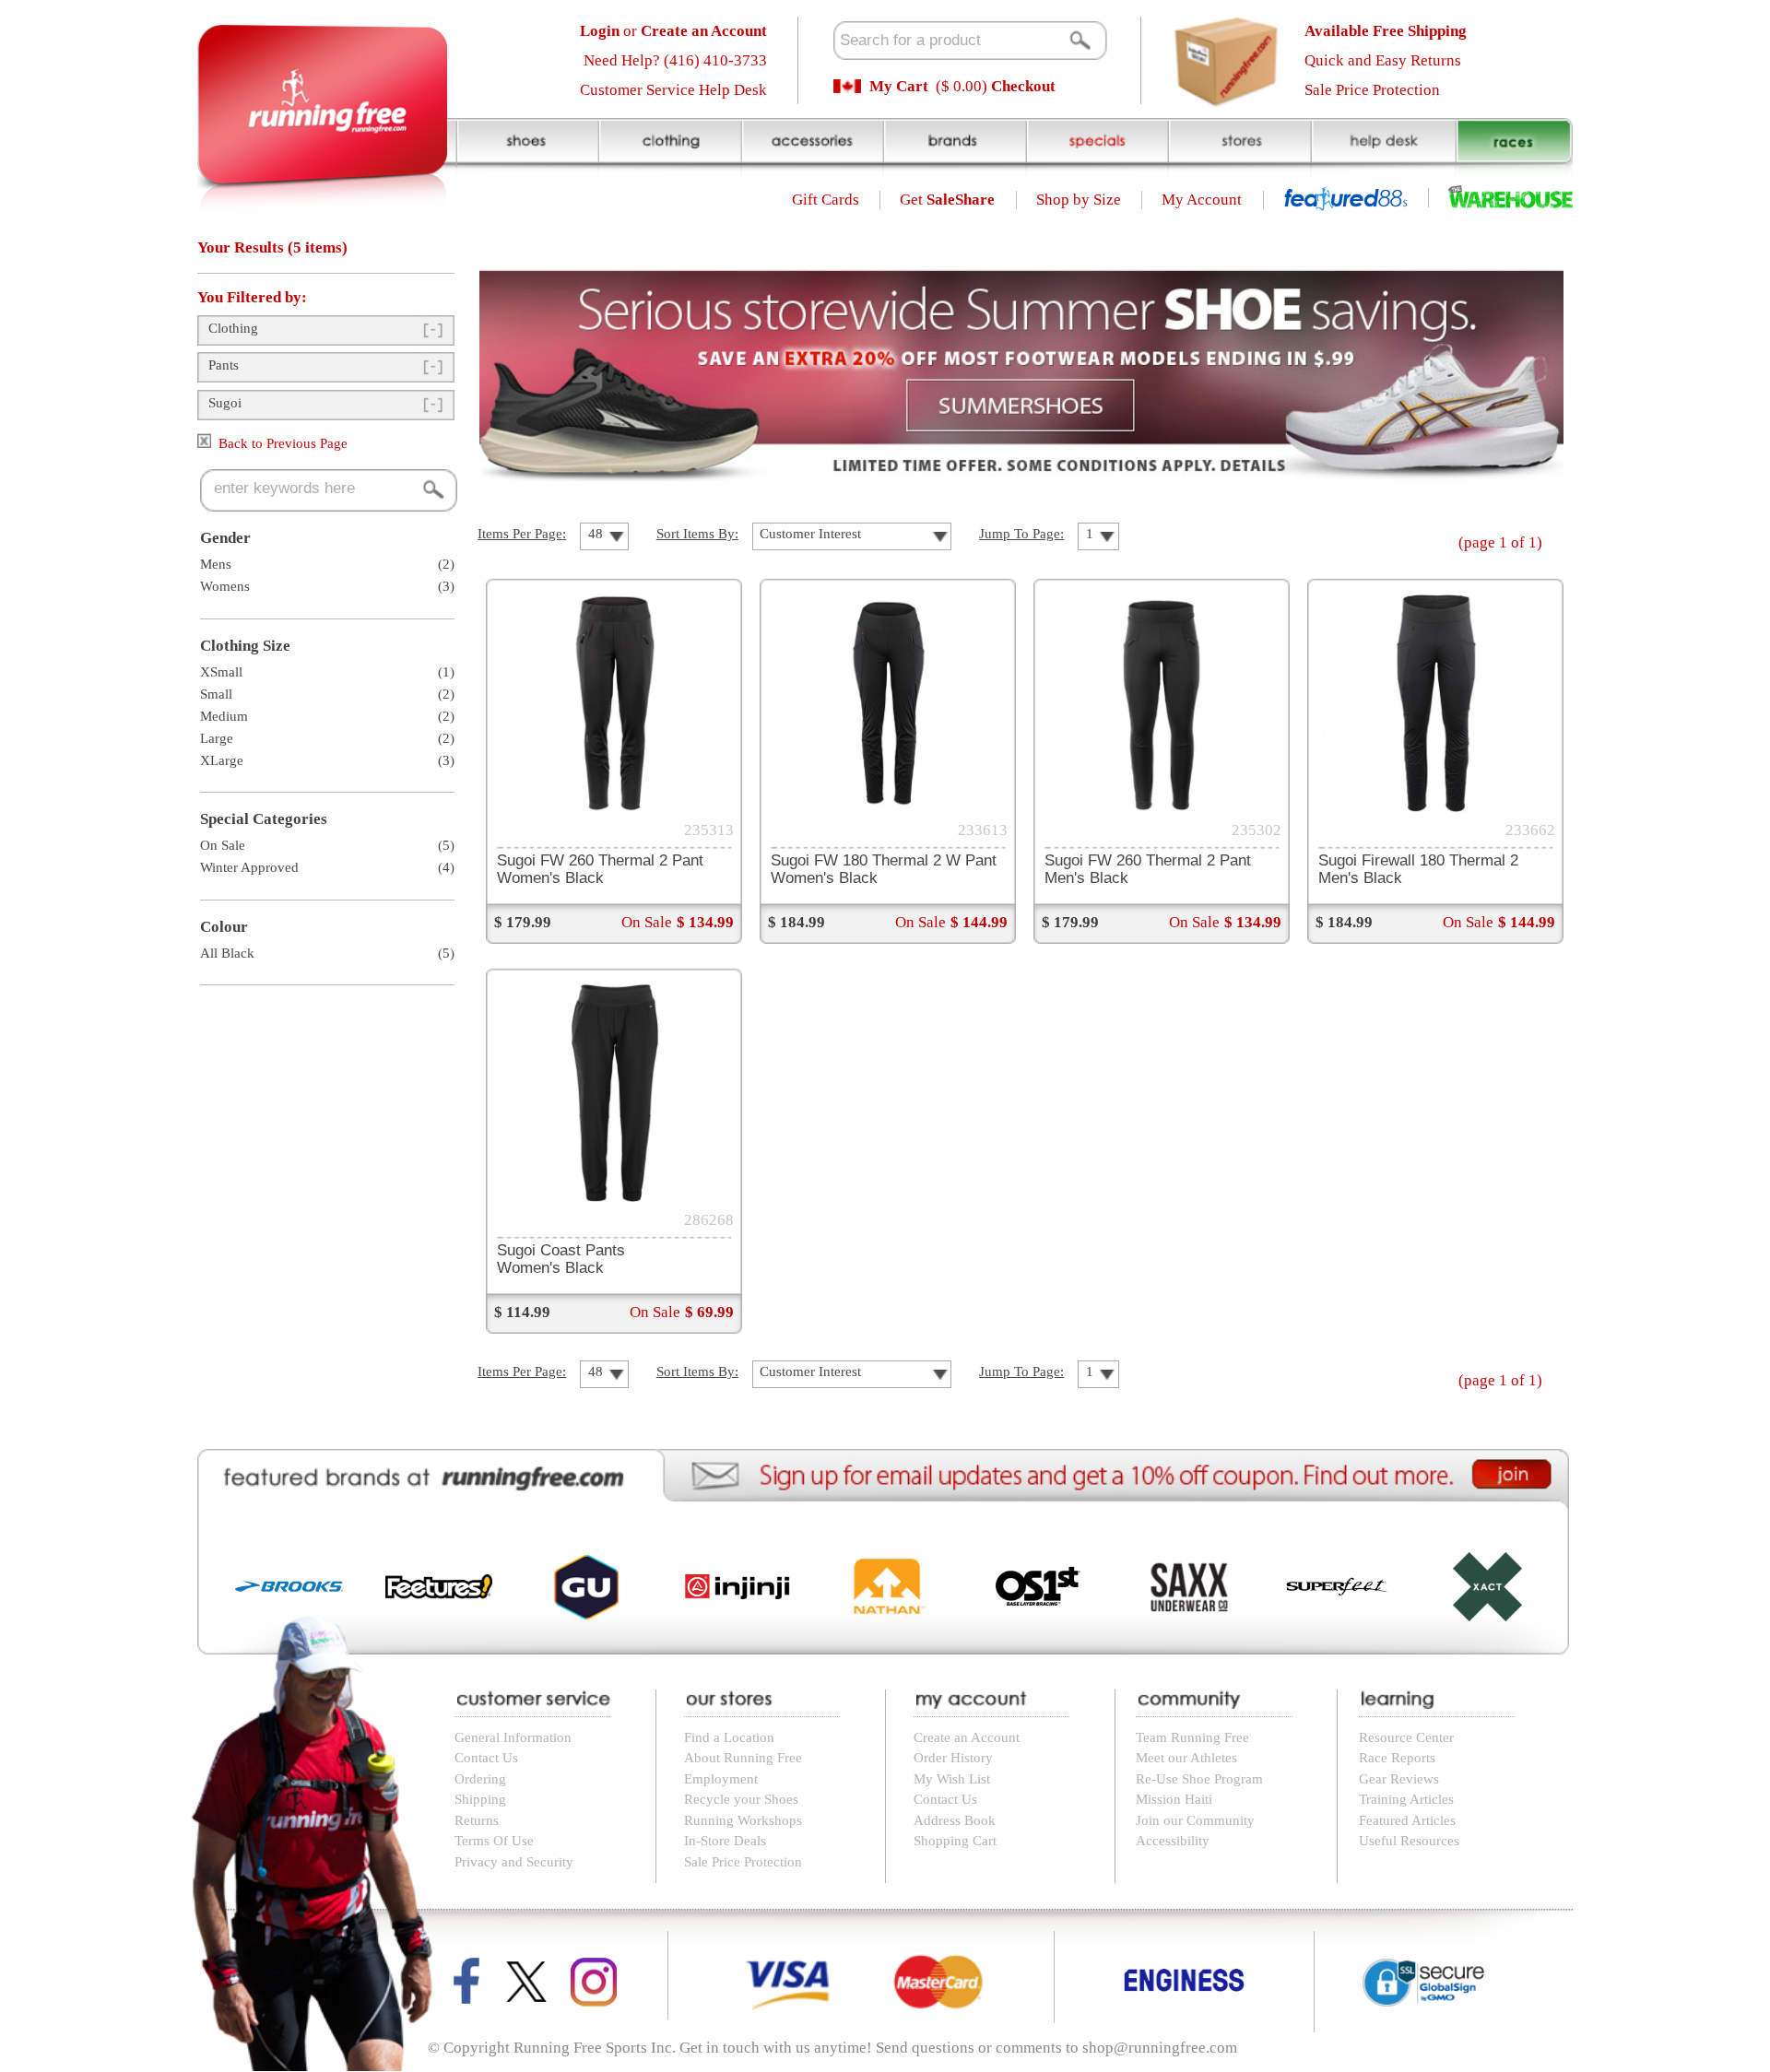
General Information (513, 1737)
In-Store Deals (725, 1841)
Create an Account (967, 1737)
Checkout (1023, 86)
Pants (224, 365)
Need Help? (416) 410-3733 (675, 60)
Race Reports (1397, 1758)
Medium (224, 716)
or (673, 31)
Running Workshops (743, 1820)
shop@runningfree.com (1160, 2048)
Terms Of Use (494, 1841)
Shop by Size (1079, 200)
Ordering (480, 1779)
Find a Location (729, 1737)
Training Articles (1406, 1799)
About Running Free (743, 1758)
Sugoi (225, 403)
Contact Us (486, 1758)
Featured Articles (1407, 1820)
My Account (1202, 200)
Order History (953, 1758)
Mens (216, 564)
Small (216, 694)
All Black (227, 953)
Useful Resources (1409, 1841)
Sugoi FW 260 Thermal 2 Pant (600, 869)
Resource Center (1406, 1737)
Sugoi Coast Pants (561, 1259)
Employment (721, 1779)
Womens (225, 586)
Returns (477, 1820)
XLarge (222, 760)
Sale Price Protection (1372, 90)
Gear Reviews (1399, 1779)
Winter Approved (249, 867)
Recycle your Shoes (741, 1799)
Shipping (480, 1799)
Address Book (955, 1820)
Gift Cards (826, 200)
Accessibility (1173, 1841)
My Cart (899, 86)
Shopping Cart (955, 1841)
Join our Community (1195, 1820)
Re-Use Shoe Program (1199, 1779)
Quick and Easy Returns (1383, 60)
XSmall (221, 672)
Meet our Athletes (1186, 1758)
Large (217, 738)
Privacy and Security (514, 1862)
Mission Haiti (1174, 1799)
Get (947, 200)
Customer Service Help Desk (673, 90)
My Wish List (952, 1779)
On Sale (223, 845)
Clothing (233, 328)
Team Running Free (1192, 1737)
